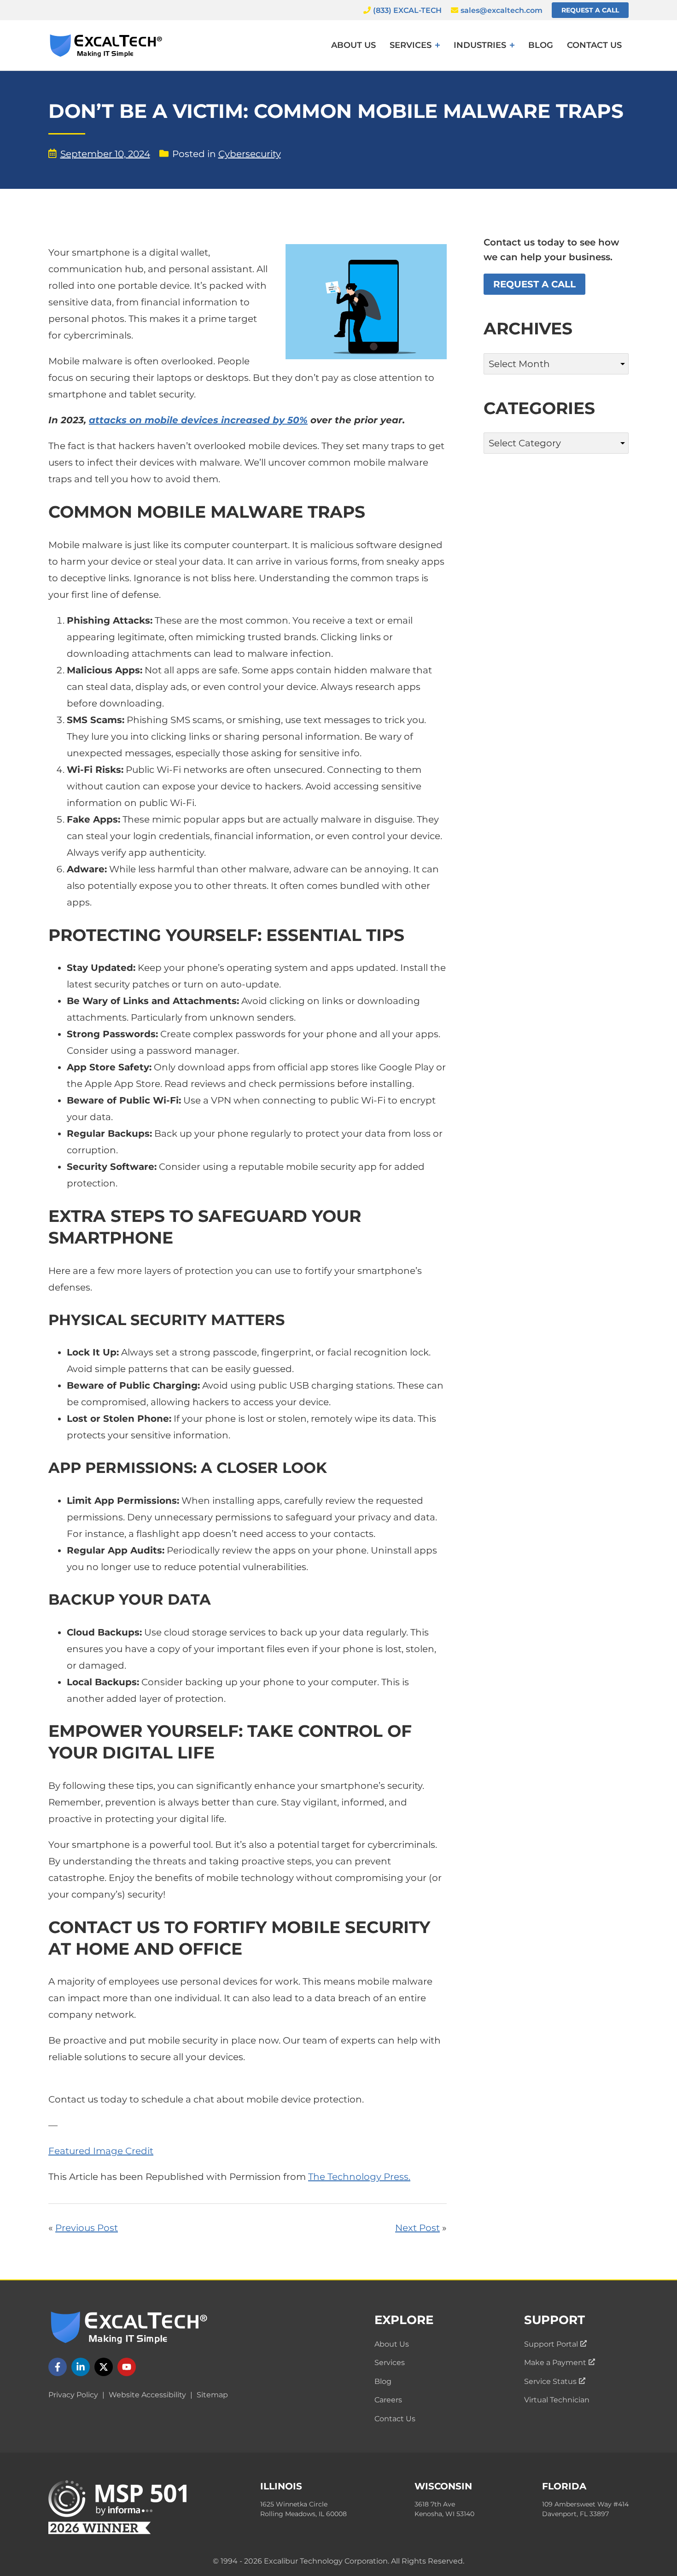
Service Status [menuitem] (555, 2381)
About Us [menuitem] (392, 2344)
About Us (353, 45)
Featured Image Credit (101, 2151)
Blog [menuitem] (383, 2381)
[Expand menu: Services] (438, 45)
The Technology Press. (359, 2177)
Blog (541, 45)
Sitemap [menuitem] (212, 2395)
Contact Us (594, 45)
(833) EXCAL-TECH (407, 10)
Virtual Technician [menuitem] (557, 2400)
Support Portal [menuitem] (555, 2344)
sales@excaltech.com (502, 10)
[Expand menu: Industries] (512, 45)
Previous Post (87, 2228)
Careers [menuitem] (388, 2400)
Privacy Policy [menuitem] (73, 2395)
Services (411, 45)
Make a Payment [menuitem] (560, 2363)
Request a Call (590, 10)
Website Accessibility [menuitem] (147, 2395)
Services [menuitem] (390, 2363)
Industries (480, 45)
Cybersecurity (250, 154)
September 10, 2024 (105, 154)
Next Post (417, 2228)
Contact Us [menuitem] (395, 2419)
